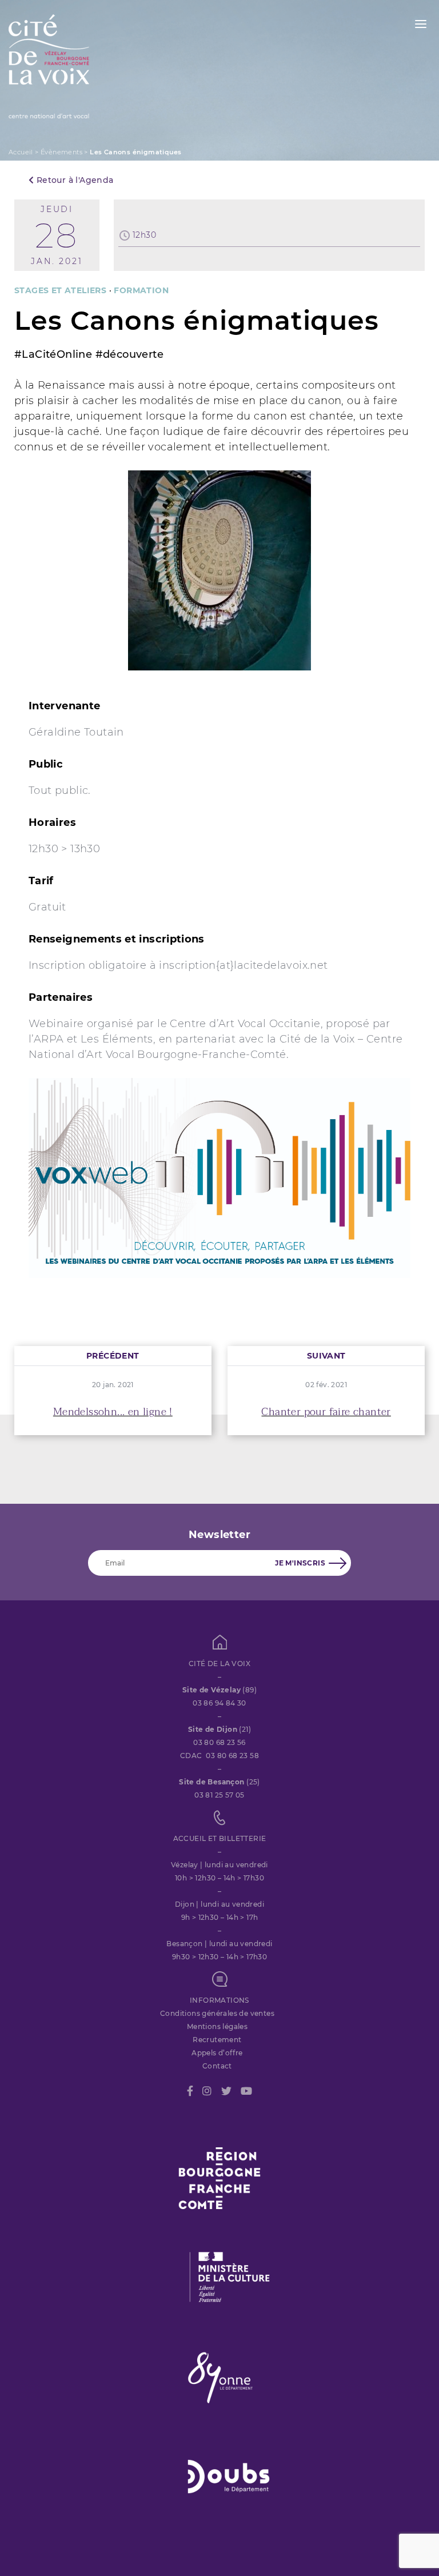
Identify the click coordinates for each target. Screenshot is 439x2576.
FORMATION (141, 290)
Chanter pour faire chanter (326, 1412)
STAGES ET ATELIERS (60, 290)
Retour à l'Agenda (73, 180)
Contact (217, 2066)
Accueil (21, 152)
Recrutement (217, 2040)
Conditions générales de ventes (217, 2013)
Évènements (61, 152)
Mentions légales (217, 2026)
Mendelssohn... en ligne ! (113, 1412)
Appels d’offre (217, 2053)
